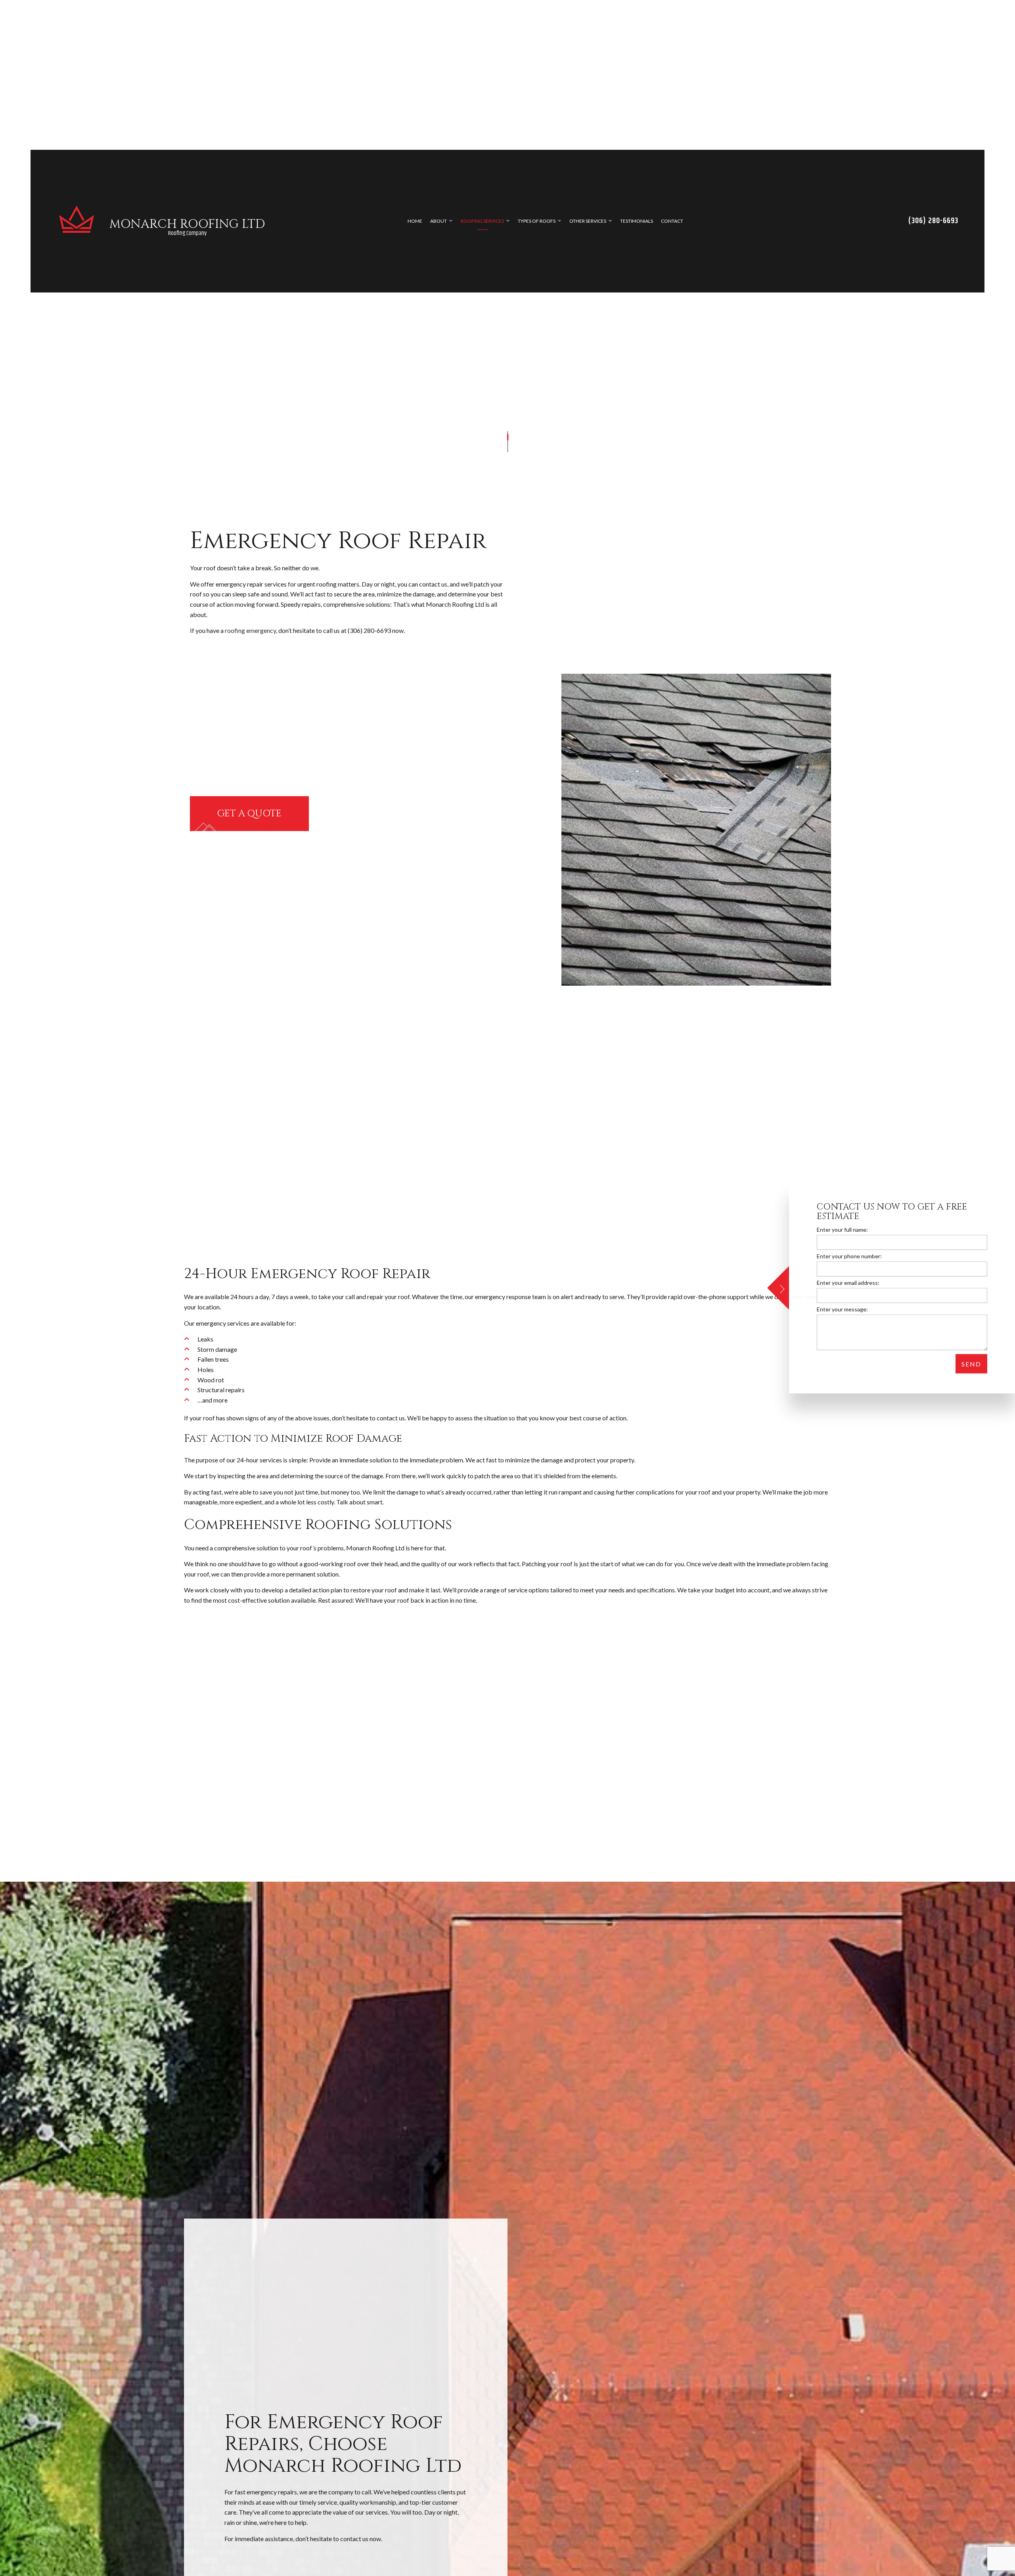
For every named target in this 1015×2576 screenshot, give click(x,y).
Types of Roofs (537, 226)
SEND (971, 1364)
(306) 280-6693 (933, 226)
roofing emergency (250, 640)
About (439, 226)
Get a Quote (249, 824)
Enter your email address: (848, 1283)
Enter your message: (842, 1309)
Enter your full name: (842, 1230)
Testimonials (637, 226)
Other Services (588, 226)
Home (415, 226)
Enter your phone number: (849, 1256)
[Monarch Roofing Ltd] (77, 225)
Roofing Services (482, 226)
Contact (672, 226)
